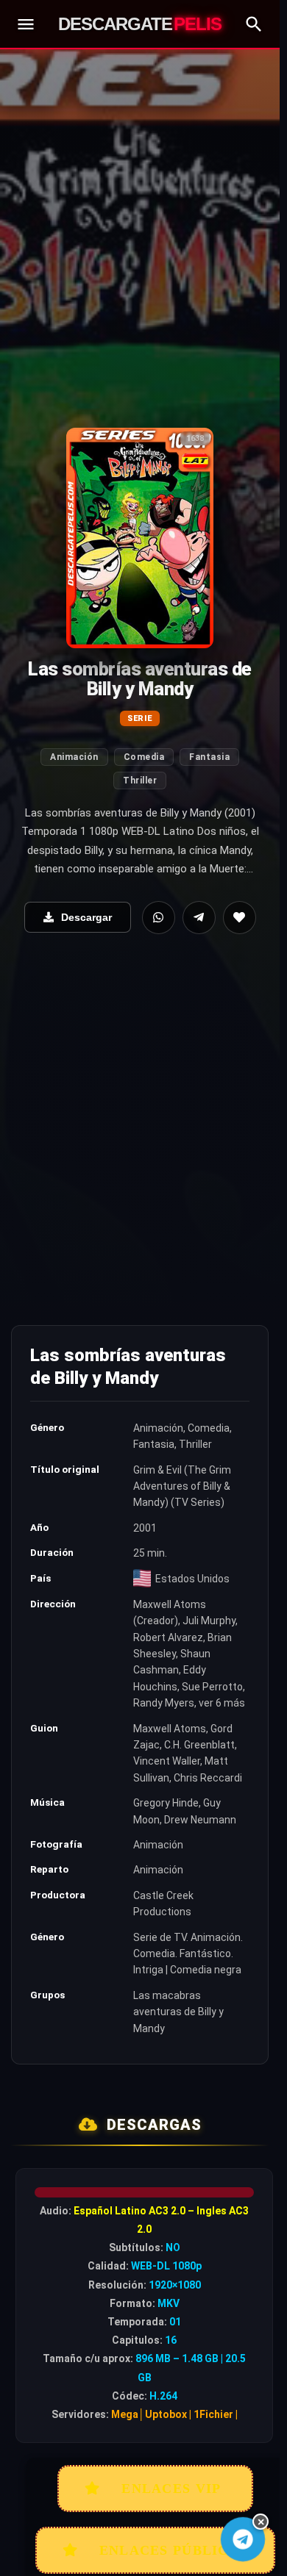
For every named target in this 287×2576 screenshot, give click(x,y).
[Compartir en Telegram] (199, 918)
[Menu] (26, 24)
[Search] (254, 24)
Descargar (86, 917)
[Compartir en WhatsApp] (159, 918)
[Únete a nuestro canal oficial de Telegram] (243, 2540)
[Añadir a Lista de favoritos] (240, 918)
